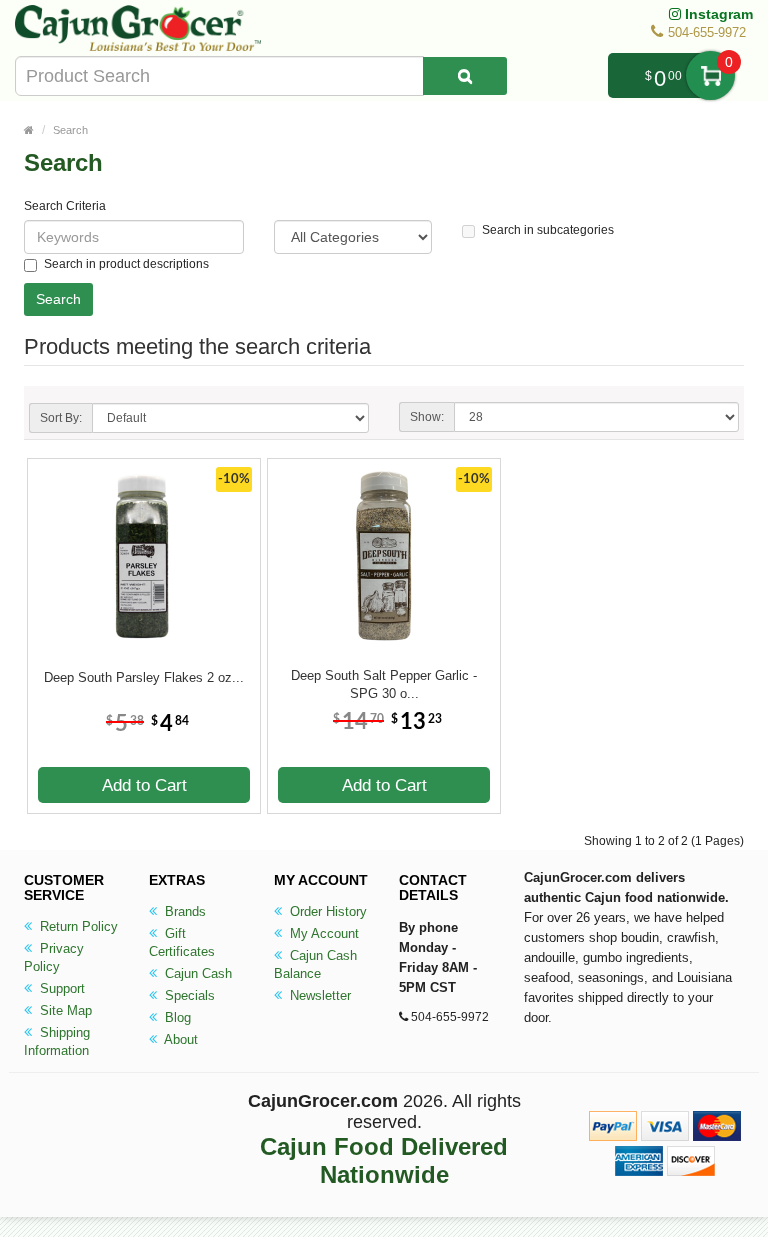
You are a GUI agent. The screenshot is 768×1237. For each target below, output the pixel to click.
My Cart (710, 75)
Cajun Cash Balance (315, 964)
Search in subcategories (548, 230)
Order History (326, 911)
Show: (427, 417)
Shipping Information (57, 1041)
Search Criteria (65, 206)
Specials (188, 995)
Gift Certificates (182, 942)
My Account (322, 933)
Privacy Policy (54, 957)
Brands (183, 911)
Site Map (64, 1010)
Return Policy (77, 926)
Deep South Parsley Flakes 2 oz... (144, 677)
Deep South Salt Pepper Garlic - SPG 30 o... (384, 684)
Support (60, 988)
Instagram (717, 14)
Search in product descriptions (126, 264)
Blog (176, 1017)
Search (70, 130)
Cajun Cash (196, 973)
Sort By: (61, 418)
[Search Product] (465, 76)
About (179, 1039)
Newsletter (318, 995)
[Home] (29, 130)
